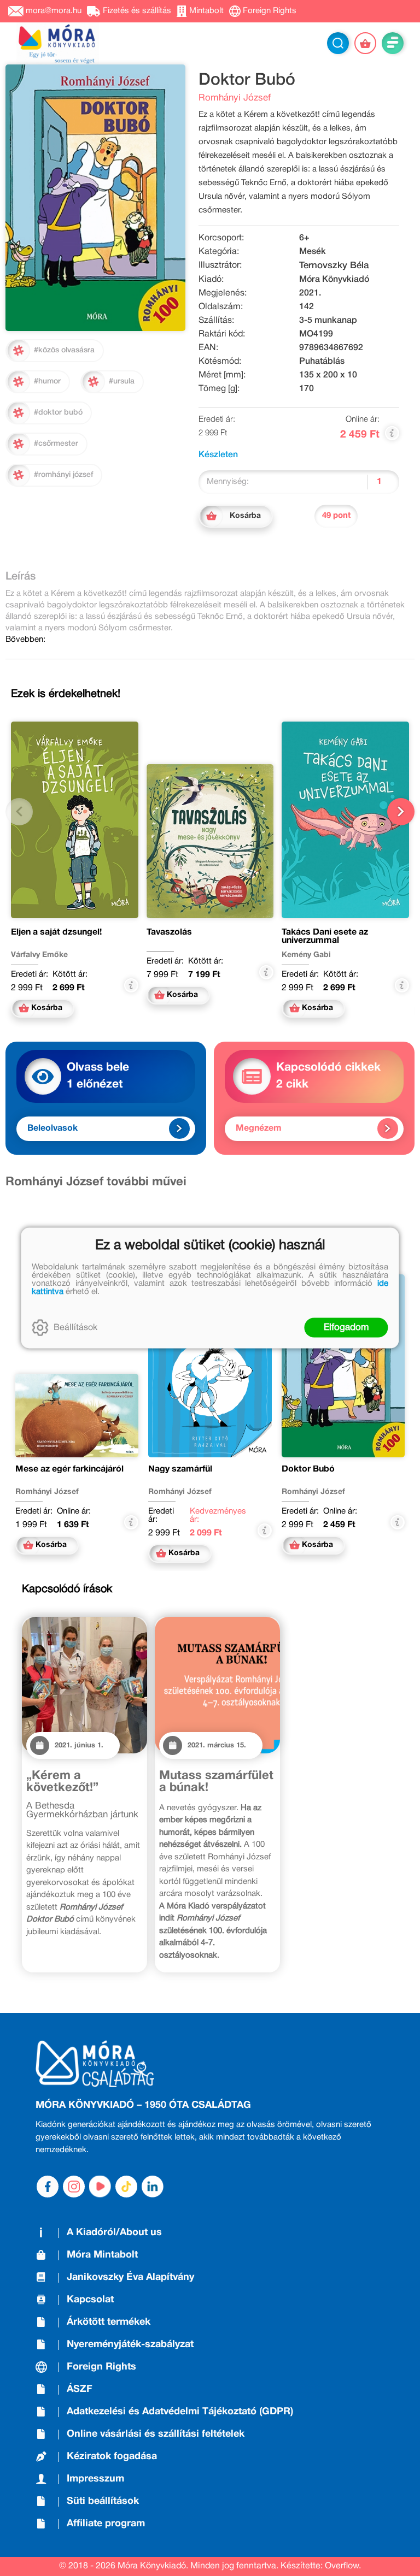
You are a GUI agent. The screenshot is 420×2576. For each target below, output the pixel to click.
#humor (47, 382)
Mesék (313, 252)
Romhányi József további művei (96, 1182)
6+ (304, 238)
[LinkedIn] (153, 2187)
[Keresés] (338, 43)
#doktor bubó (58, 413)
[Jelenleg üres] (365, 43)
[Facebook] (48, 2187)
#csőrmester (56, 444)
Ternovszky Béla (334, 266)
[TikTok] (126, 2187)
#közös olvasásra (64, 350)
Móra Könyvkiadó (334, 280)
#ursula (122, 382)
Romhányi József (235, 98)
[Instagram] (74, 2187)
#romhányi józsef (63, 475)
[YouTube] (100, 2187)
